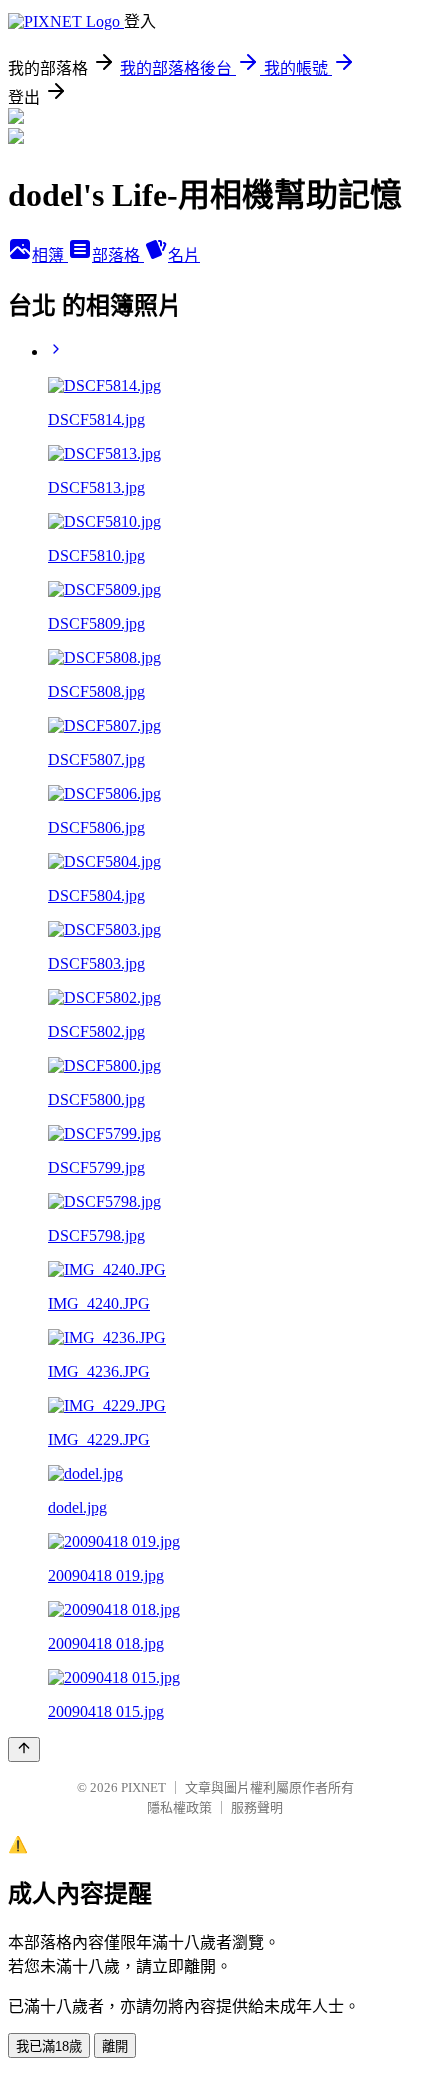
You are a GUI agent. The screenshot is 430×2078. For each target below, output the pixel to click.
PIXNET (143, 1787)
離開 (115, 2046)
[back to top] (24, 1749)
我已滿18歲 (49, 2046)
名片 (184, 255)
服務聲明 (257, 1807)
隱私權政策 (179, 1807)
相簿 (50, 255)
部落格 (118, 255)
